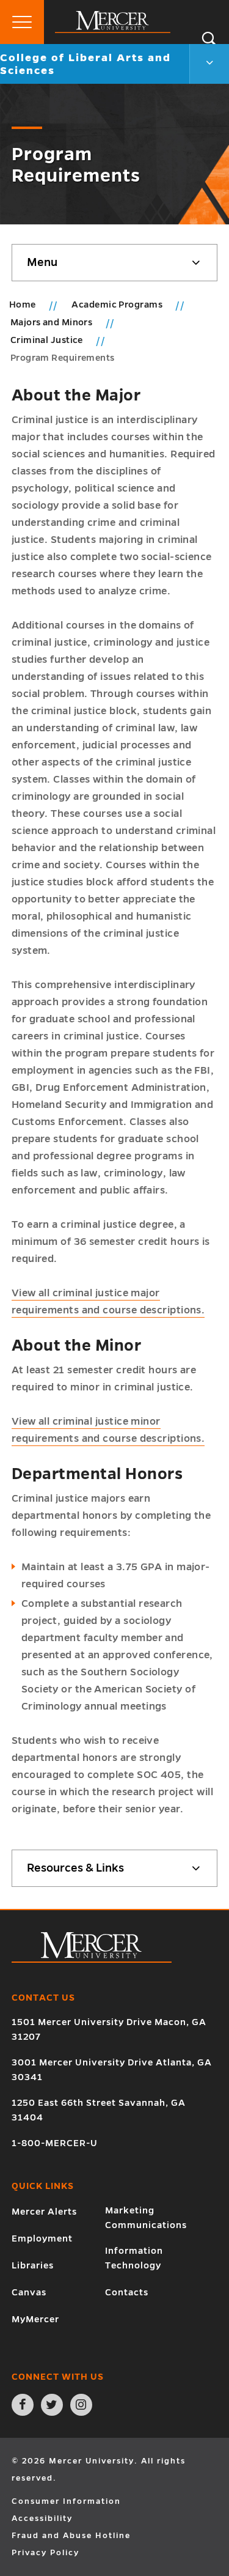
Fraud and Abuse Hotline (71, 2536)
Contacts (127, 2292)
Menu (42, 262)
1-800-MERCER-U (55, 2143)
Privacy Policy (45, 2553)
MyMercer (35, 2319)
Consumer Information (66, 2501)
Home (23, 304)
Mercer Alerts (44, 2212)
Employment (42, 2238)
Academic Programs (118, 304)
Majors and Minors (53, 322)
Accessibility (42, 2519)
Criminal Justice (48, 340)
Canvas (29, 2292)
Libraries (33, 2265)
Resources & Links (75, 1868)
